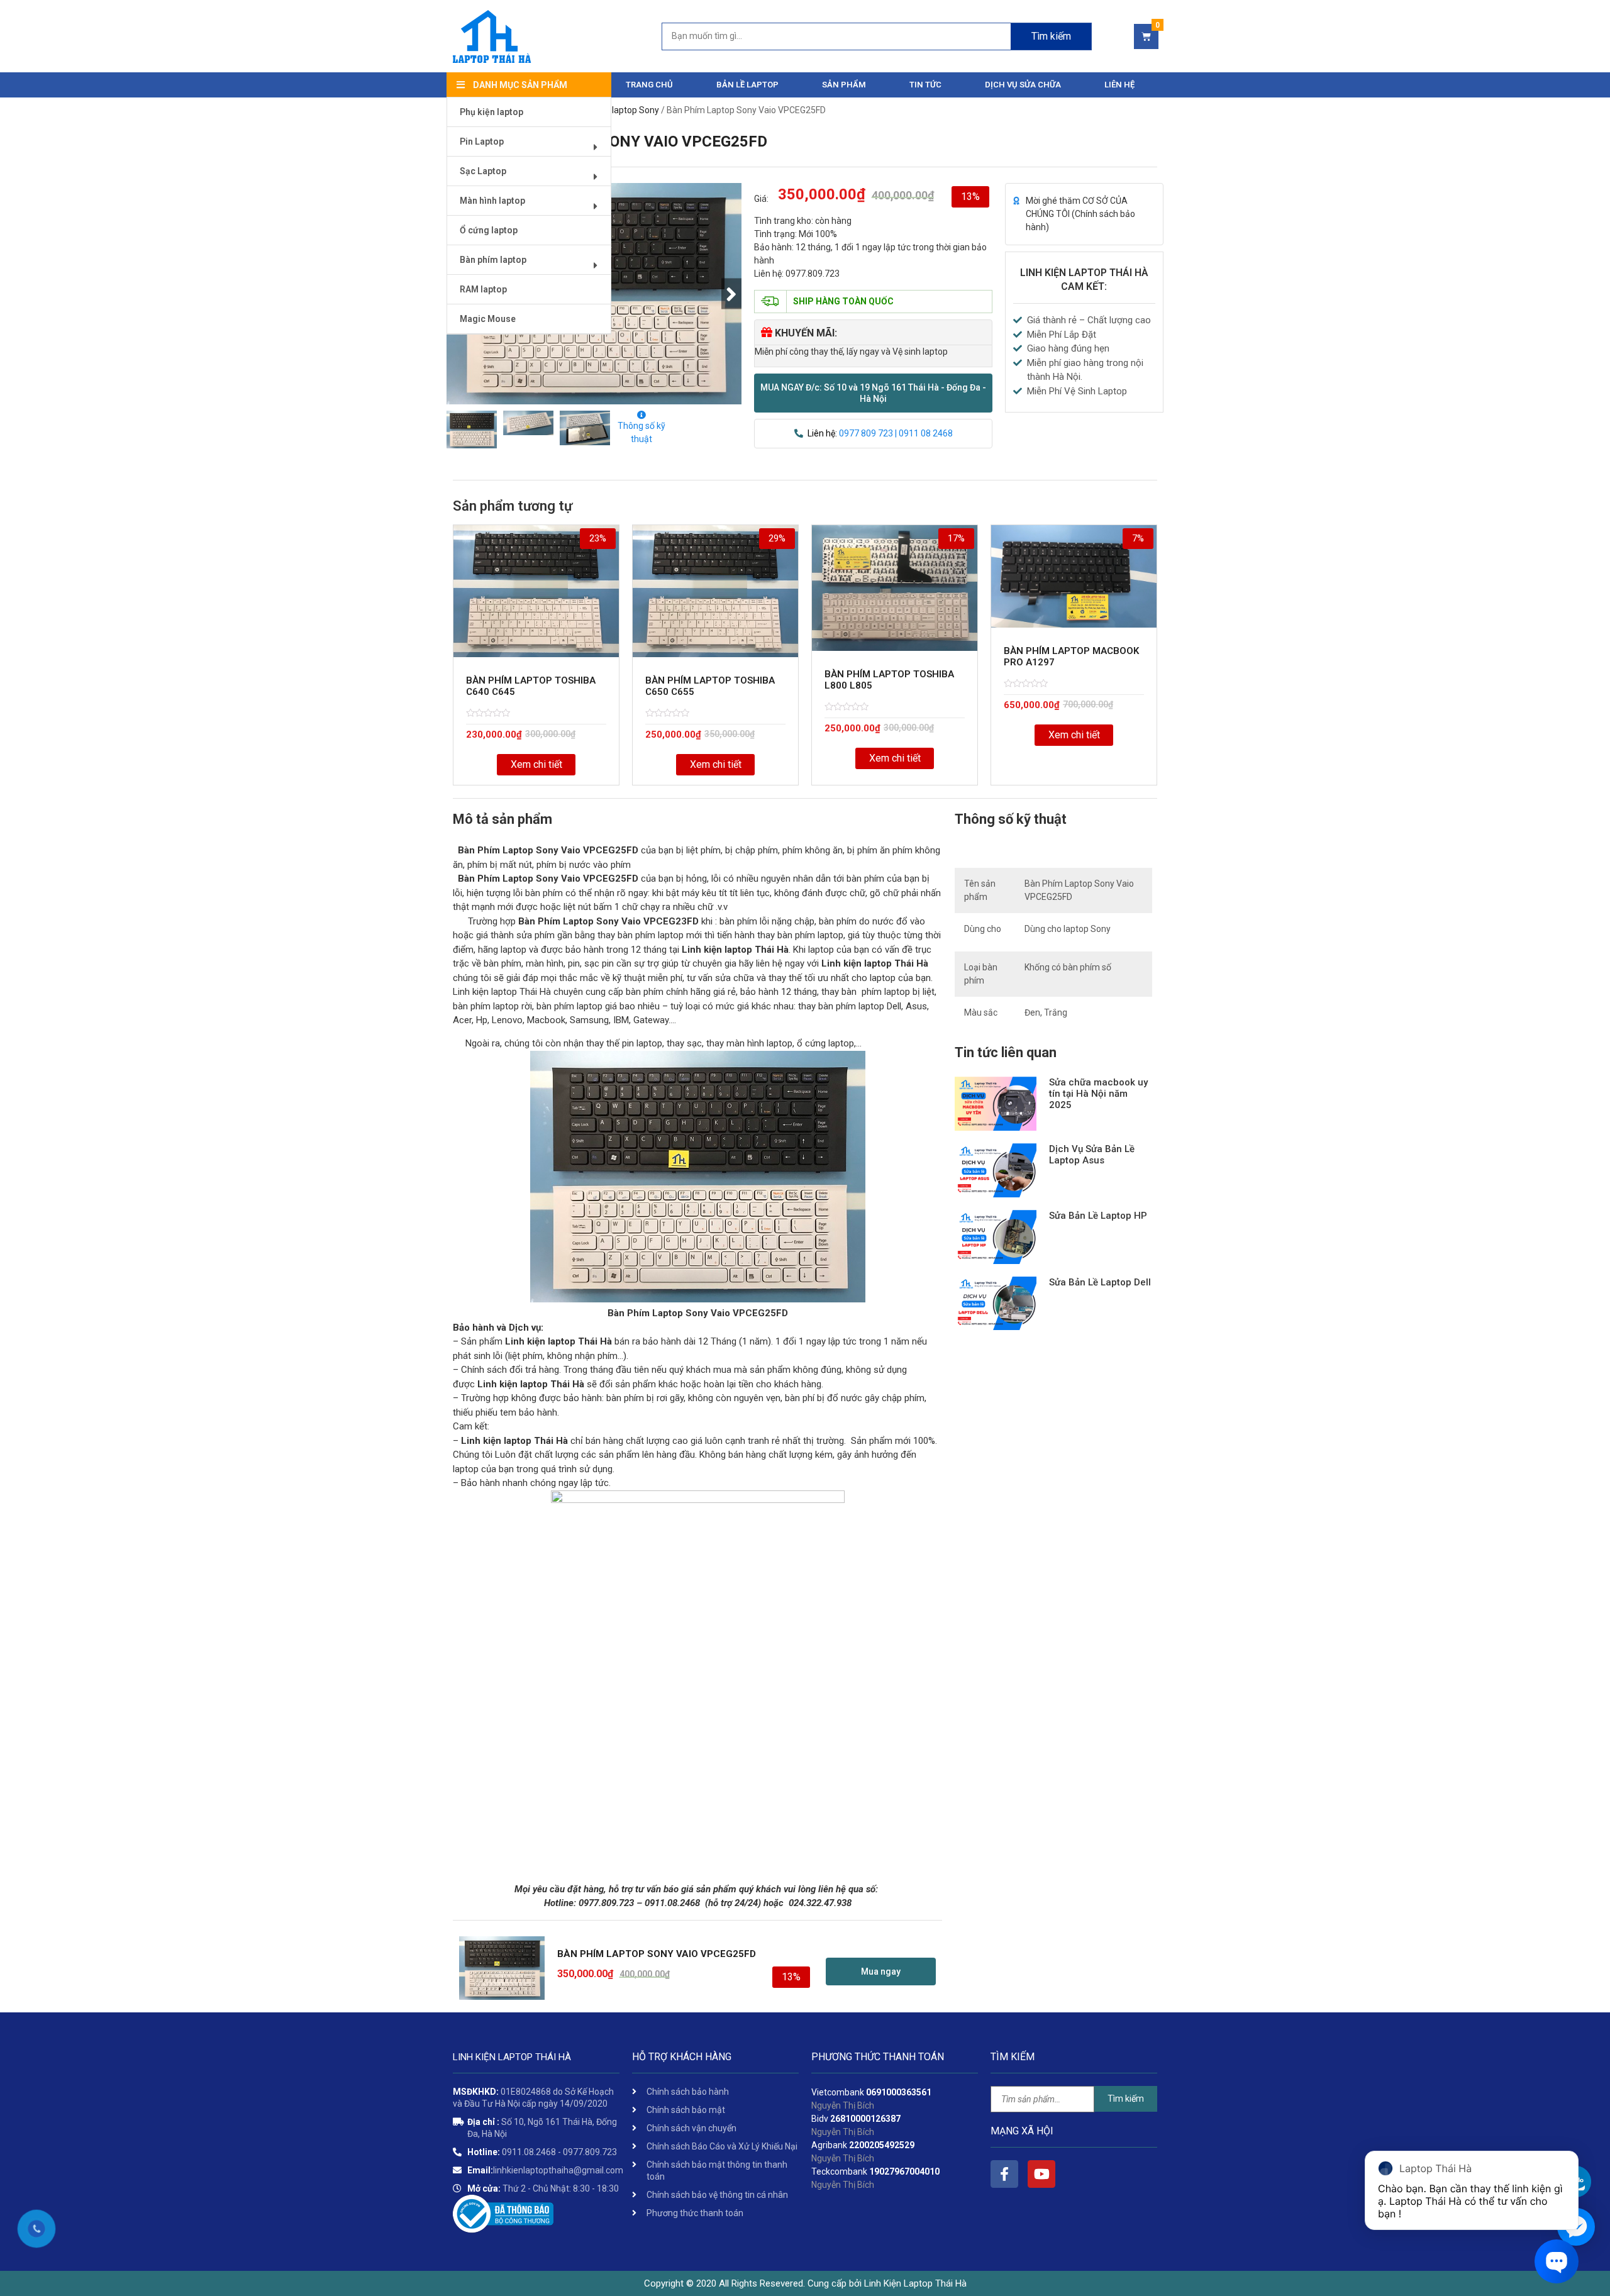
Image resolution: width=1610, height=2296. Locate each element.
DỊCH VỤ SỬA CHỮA (1023, 85)
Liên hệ (1119, 85)
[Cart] (1146, 36)
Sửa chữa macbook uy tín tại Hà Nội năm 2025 (1098, 1094)
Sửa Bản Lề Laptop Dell (1100, 1282)
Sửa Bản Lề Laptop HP (1098, 1216)
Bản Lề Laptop (747, 85)
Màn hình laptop (492, 201)
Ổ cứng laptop (489, 230)
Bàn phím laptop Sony (616, 110)
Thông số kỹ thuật (641, 432)
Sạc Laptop (483, 171)
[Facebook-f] (1004, 2174)
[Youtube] (1041, 2174)
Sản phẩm (844, 85)
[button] (873, 393)
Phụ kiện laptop (491, 112)
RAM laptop (483, 289)
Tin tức (925, 85)
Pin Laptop (482, 141)
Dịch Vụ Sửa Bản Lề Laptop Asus (1092, 1155)
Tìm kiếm (1051, 36)
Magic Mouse (488, 319)
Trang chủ (649, 85)
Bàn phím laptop (493, 260)
